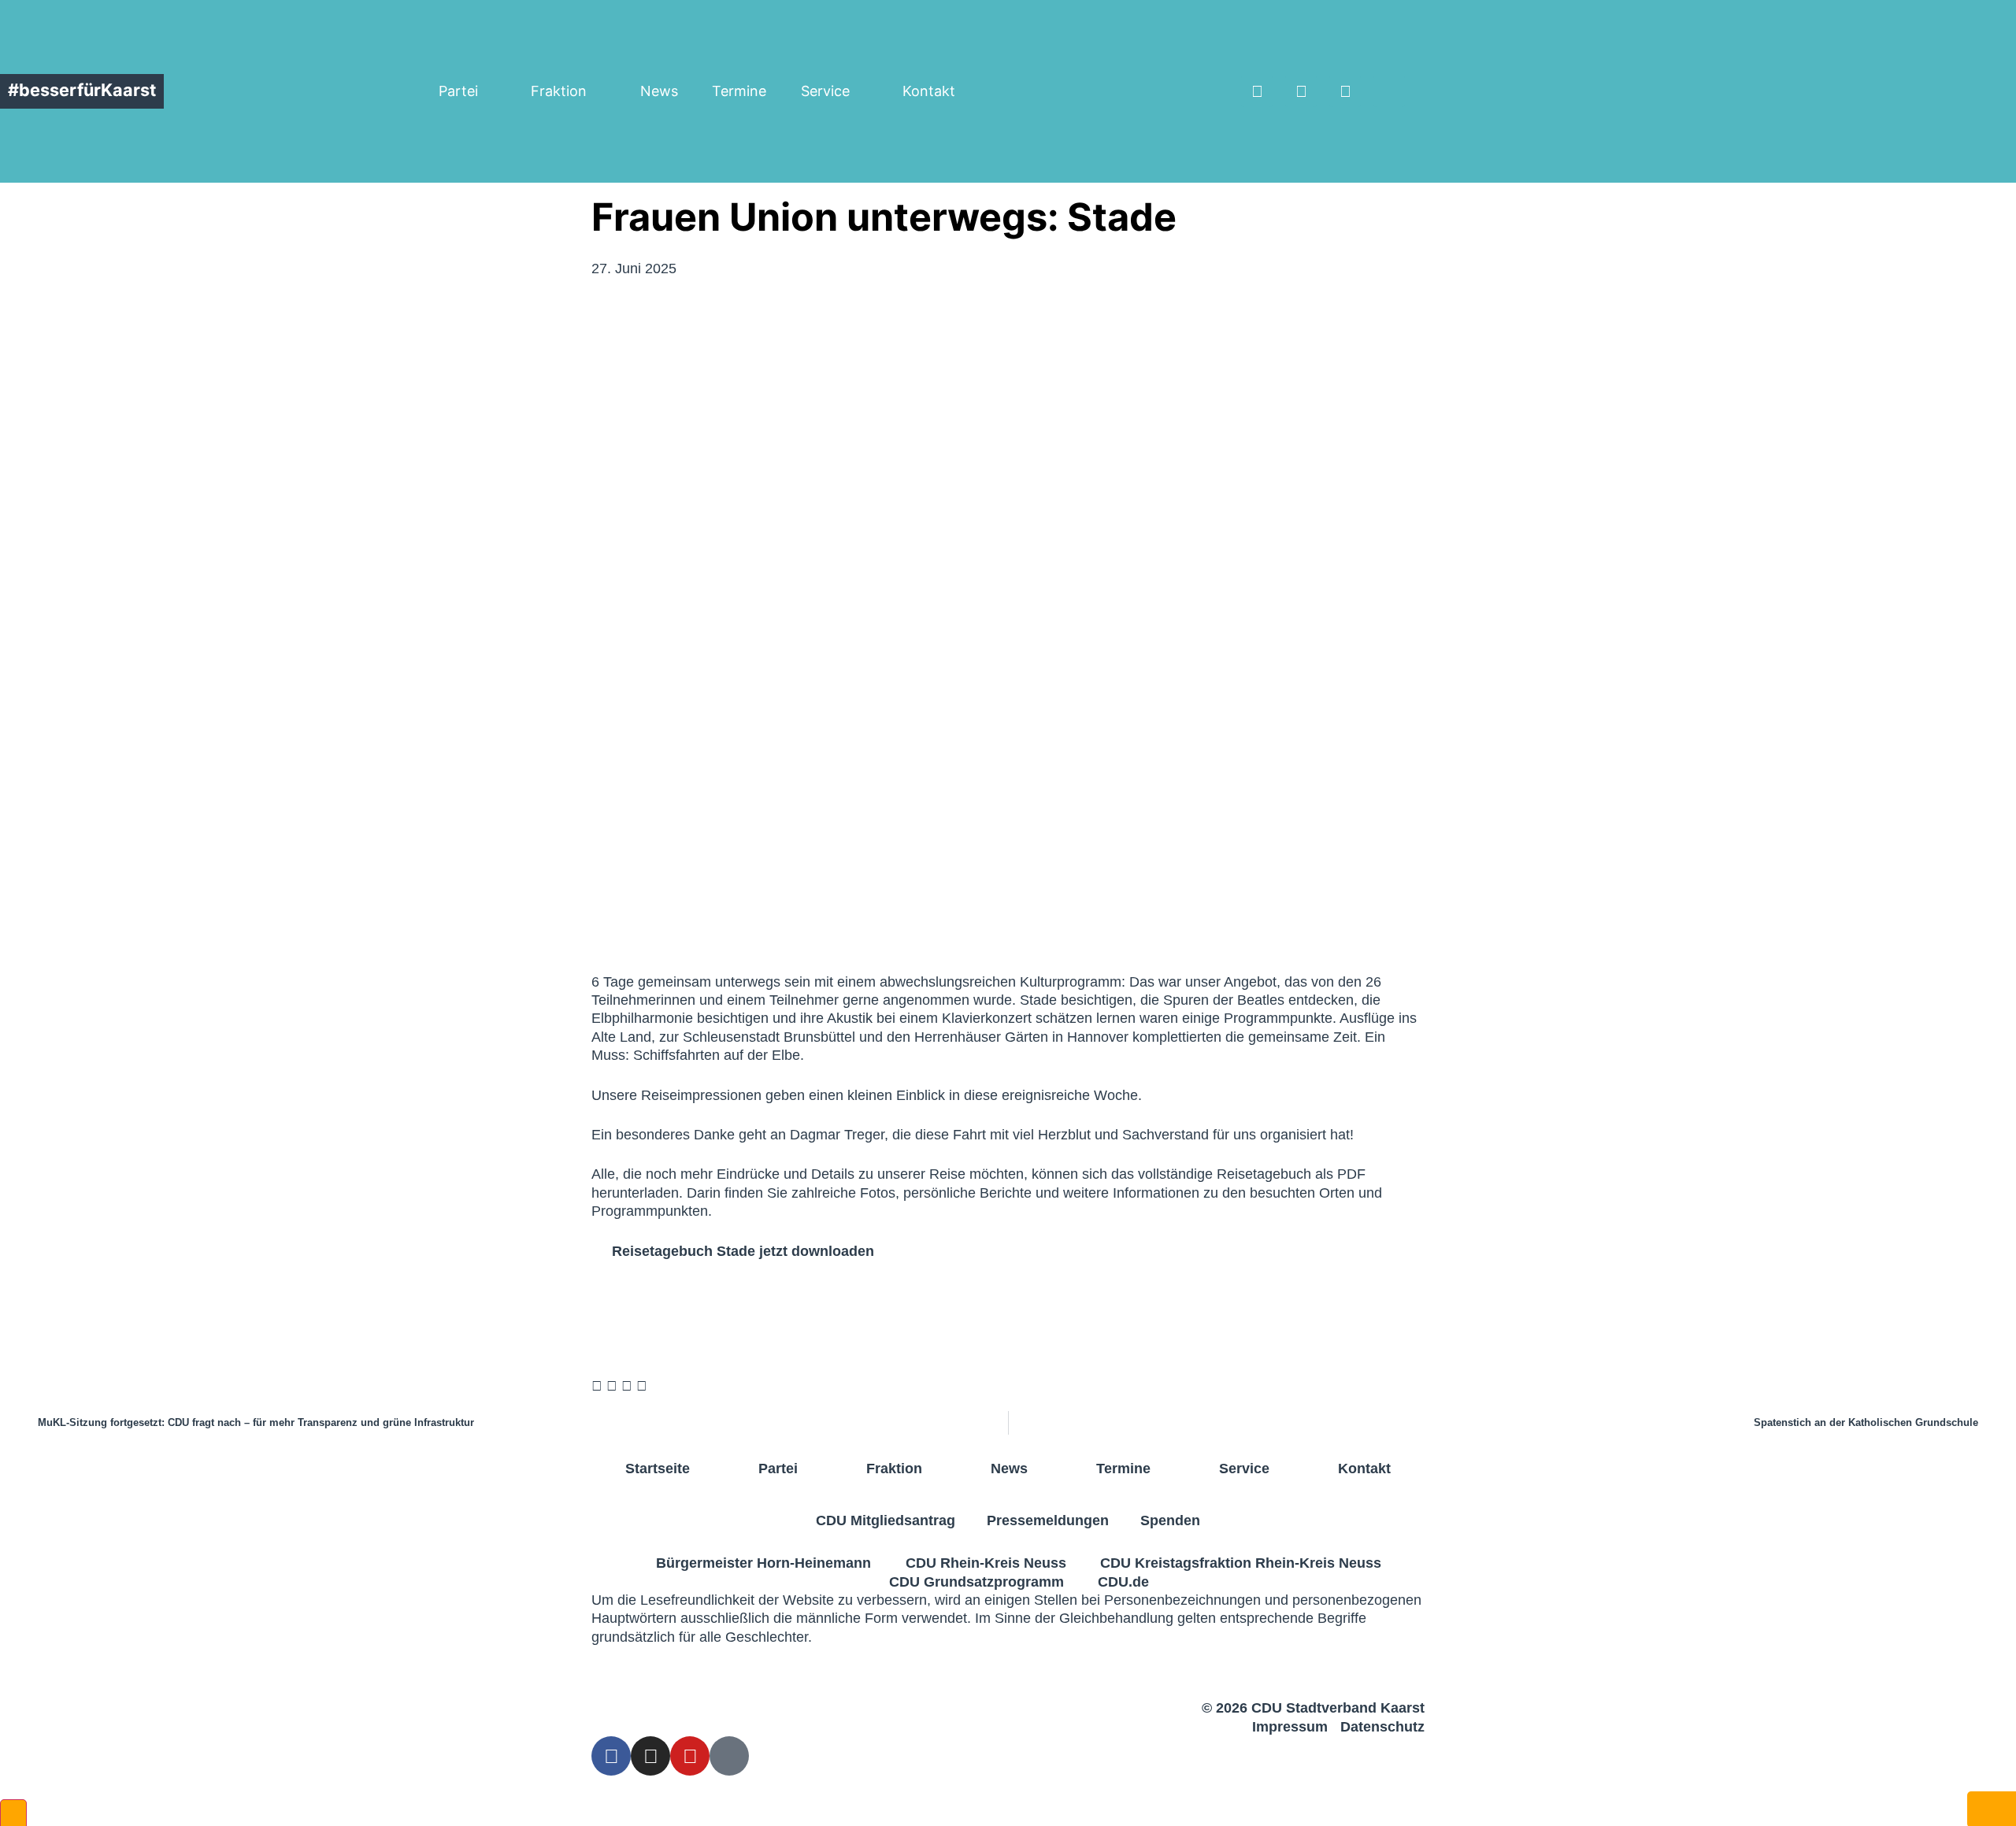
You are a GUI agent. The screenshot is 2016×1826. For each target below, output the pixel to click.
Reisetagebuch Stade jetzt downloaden (743, 1251)
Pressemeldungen (1048, 1520)
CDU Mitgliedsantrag (886, 1520)
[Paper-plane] (1389, 91)
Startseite (658, 1469)
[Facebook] (1257, 91)
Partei (458, 91)
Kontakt (929, 91)
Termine (739, 91)
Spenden (1170, 1520)
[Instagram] (1301, 91)
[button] (1632, 91)
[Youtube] (1345, 91)
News (659, 91)
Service (825, 91)
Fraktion (559, 91)
